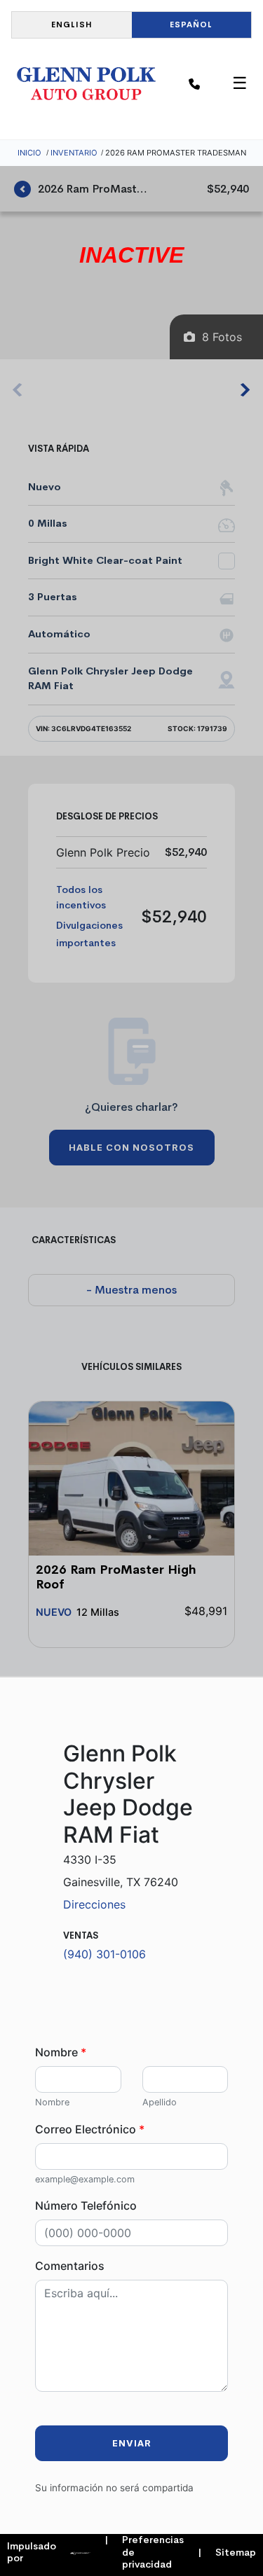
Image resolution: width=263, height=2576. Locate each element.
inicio (29, 153)
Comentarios (70, 2266)
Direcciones (94, 1904)
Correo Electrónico (90, 2129)
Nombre (61, 2052)
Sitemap (227, 2553)
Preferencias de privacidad (144, 2552)
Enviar (132, 2443)
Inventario (74, 153)
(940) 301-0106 (104, 1954)
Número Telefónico (86, 2205)
